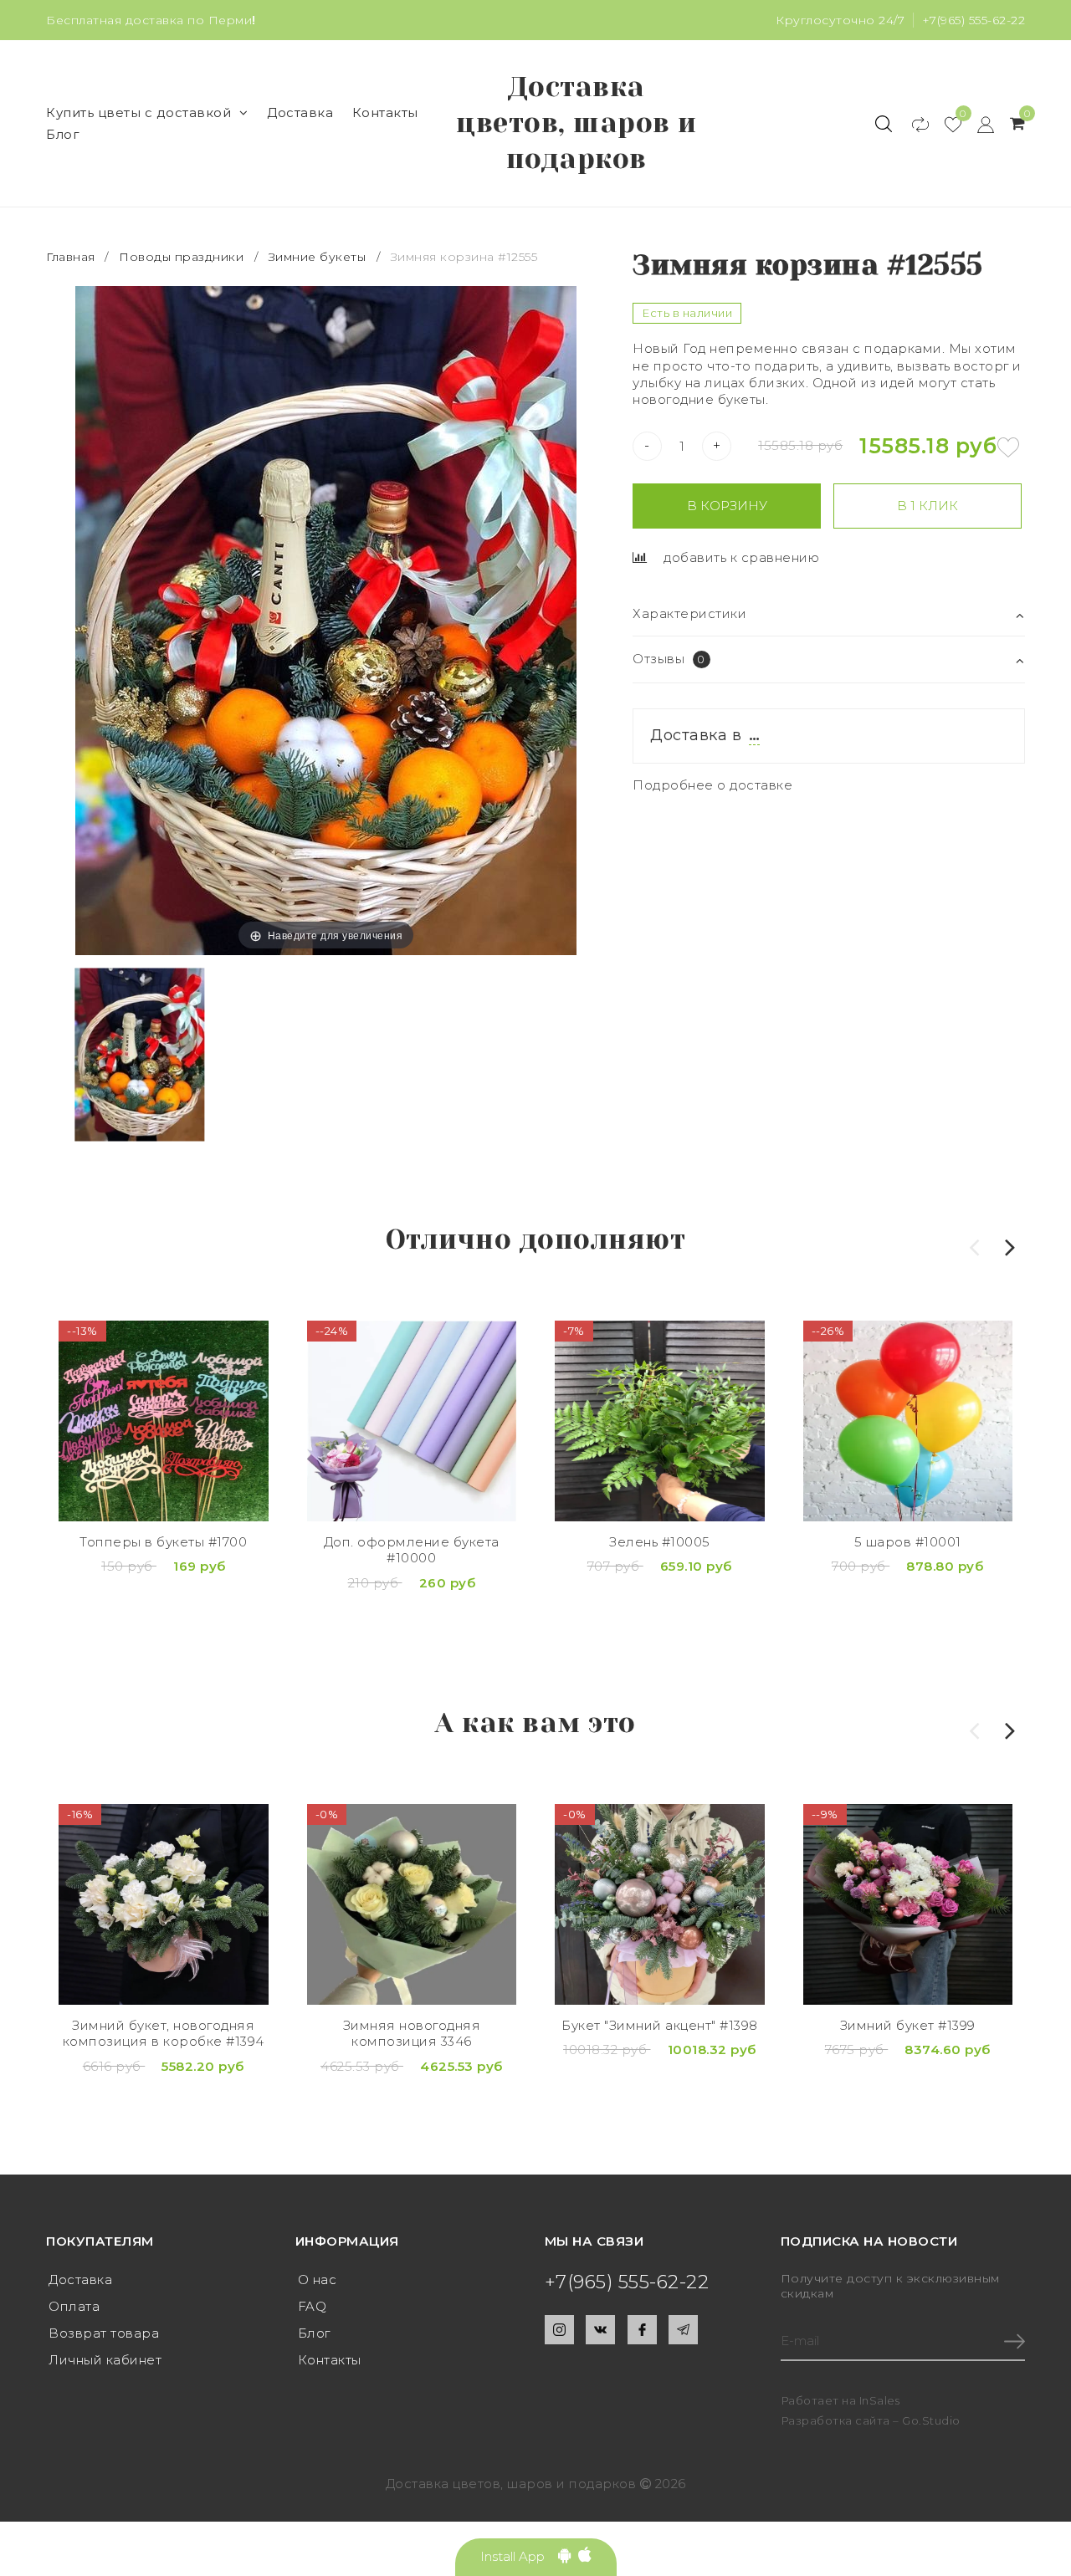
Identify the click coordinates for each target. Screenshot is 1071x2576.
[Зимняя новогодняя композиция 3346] (412, 1904)
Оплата (74, 2306)
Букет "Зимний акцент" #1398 (660, 2025)
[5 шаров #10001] (908, 1421)
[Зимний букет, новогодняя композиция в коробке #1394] (164, 1904)
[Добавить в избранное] (1008, 447)
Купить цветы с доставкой (138, 112)
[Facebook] (642, 2330)
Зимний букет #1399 (908, 2025)
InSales (880, 2400)
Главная (72, 257)
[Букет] (660, 1904)
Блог (63, 134)
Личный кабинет (105, 2360)
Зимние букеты (318, 257)
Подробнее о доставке (712, 785)
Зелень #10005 (660, 1542)
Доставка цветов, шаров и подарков (576, 123)
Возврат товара (104, 2333)
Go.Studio (931, 2420)
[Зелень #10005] (660, 1421)
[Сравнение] (912, 124)
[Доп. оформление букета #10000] (412, 1421)
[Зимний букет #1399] (908, 1904)
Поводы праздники (181, 257)
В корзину (727, 506)
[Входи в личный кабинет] (978, 124)
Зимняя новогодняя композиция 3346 (412, 2034)
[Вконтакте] (600, 2330)
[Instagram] (559, 2330)
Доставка (300, 112)
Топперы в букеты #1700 (163, 1542)
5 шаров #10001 (908, 1542)
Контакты (385, 112)
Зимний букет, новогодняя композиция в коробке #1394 (164, 2034)
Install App (519, 2556)
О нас (318, 2280)
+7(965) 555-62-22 (974, 20)
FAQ (313, 2306)
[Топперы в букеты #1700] (164, 1421)
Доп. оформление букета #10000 (412, 1550)
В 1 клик (928, 506)
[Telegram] (683, 2330)
